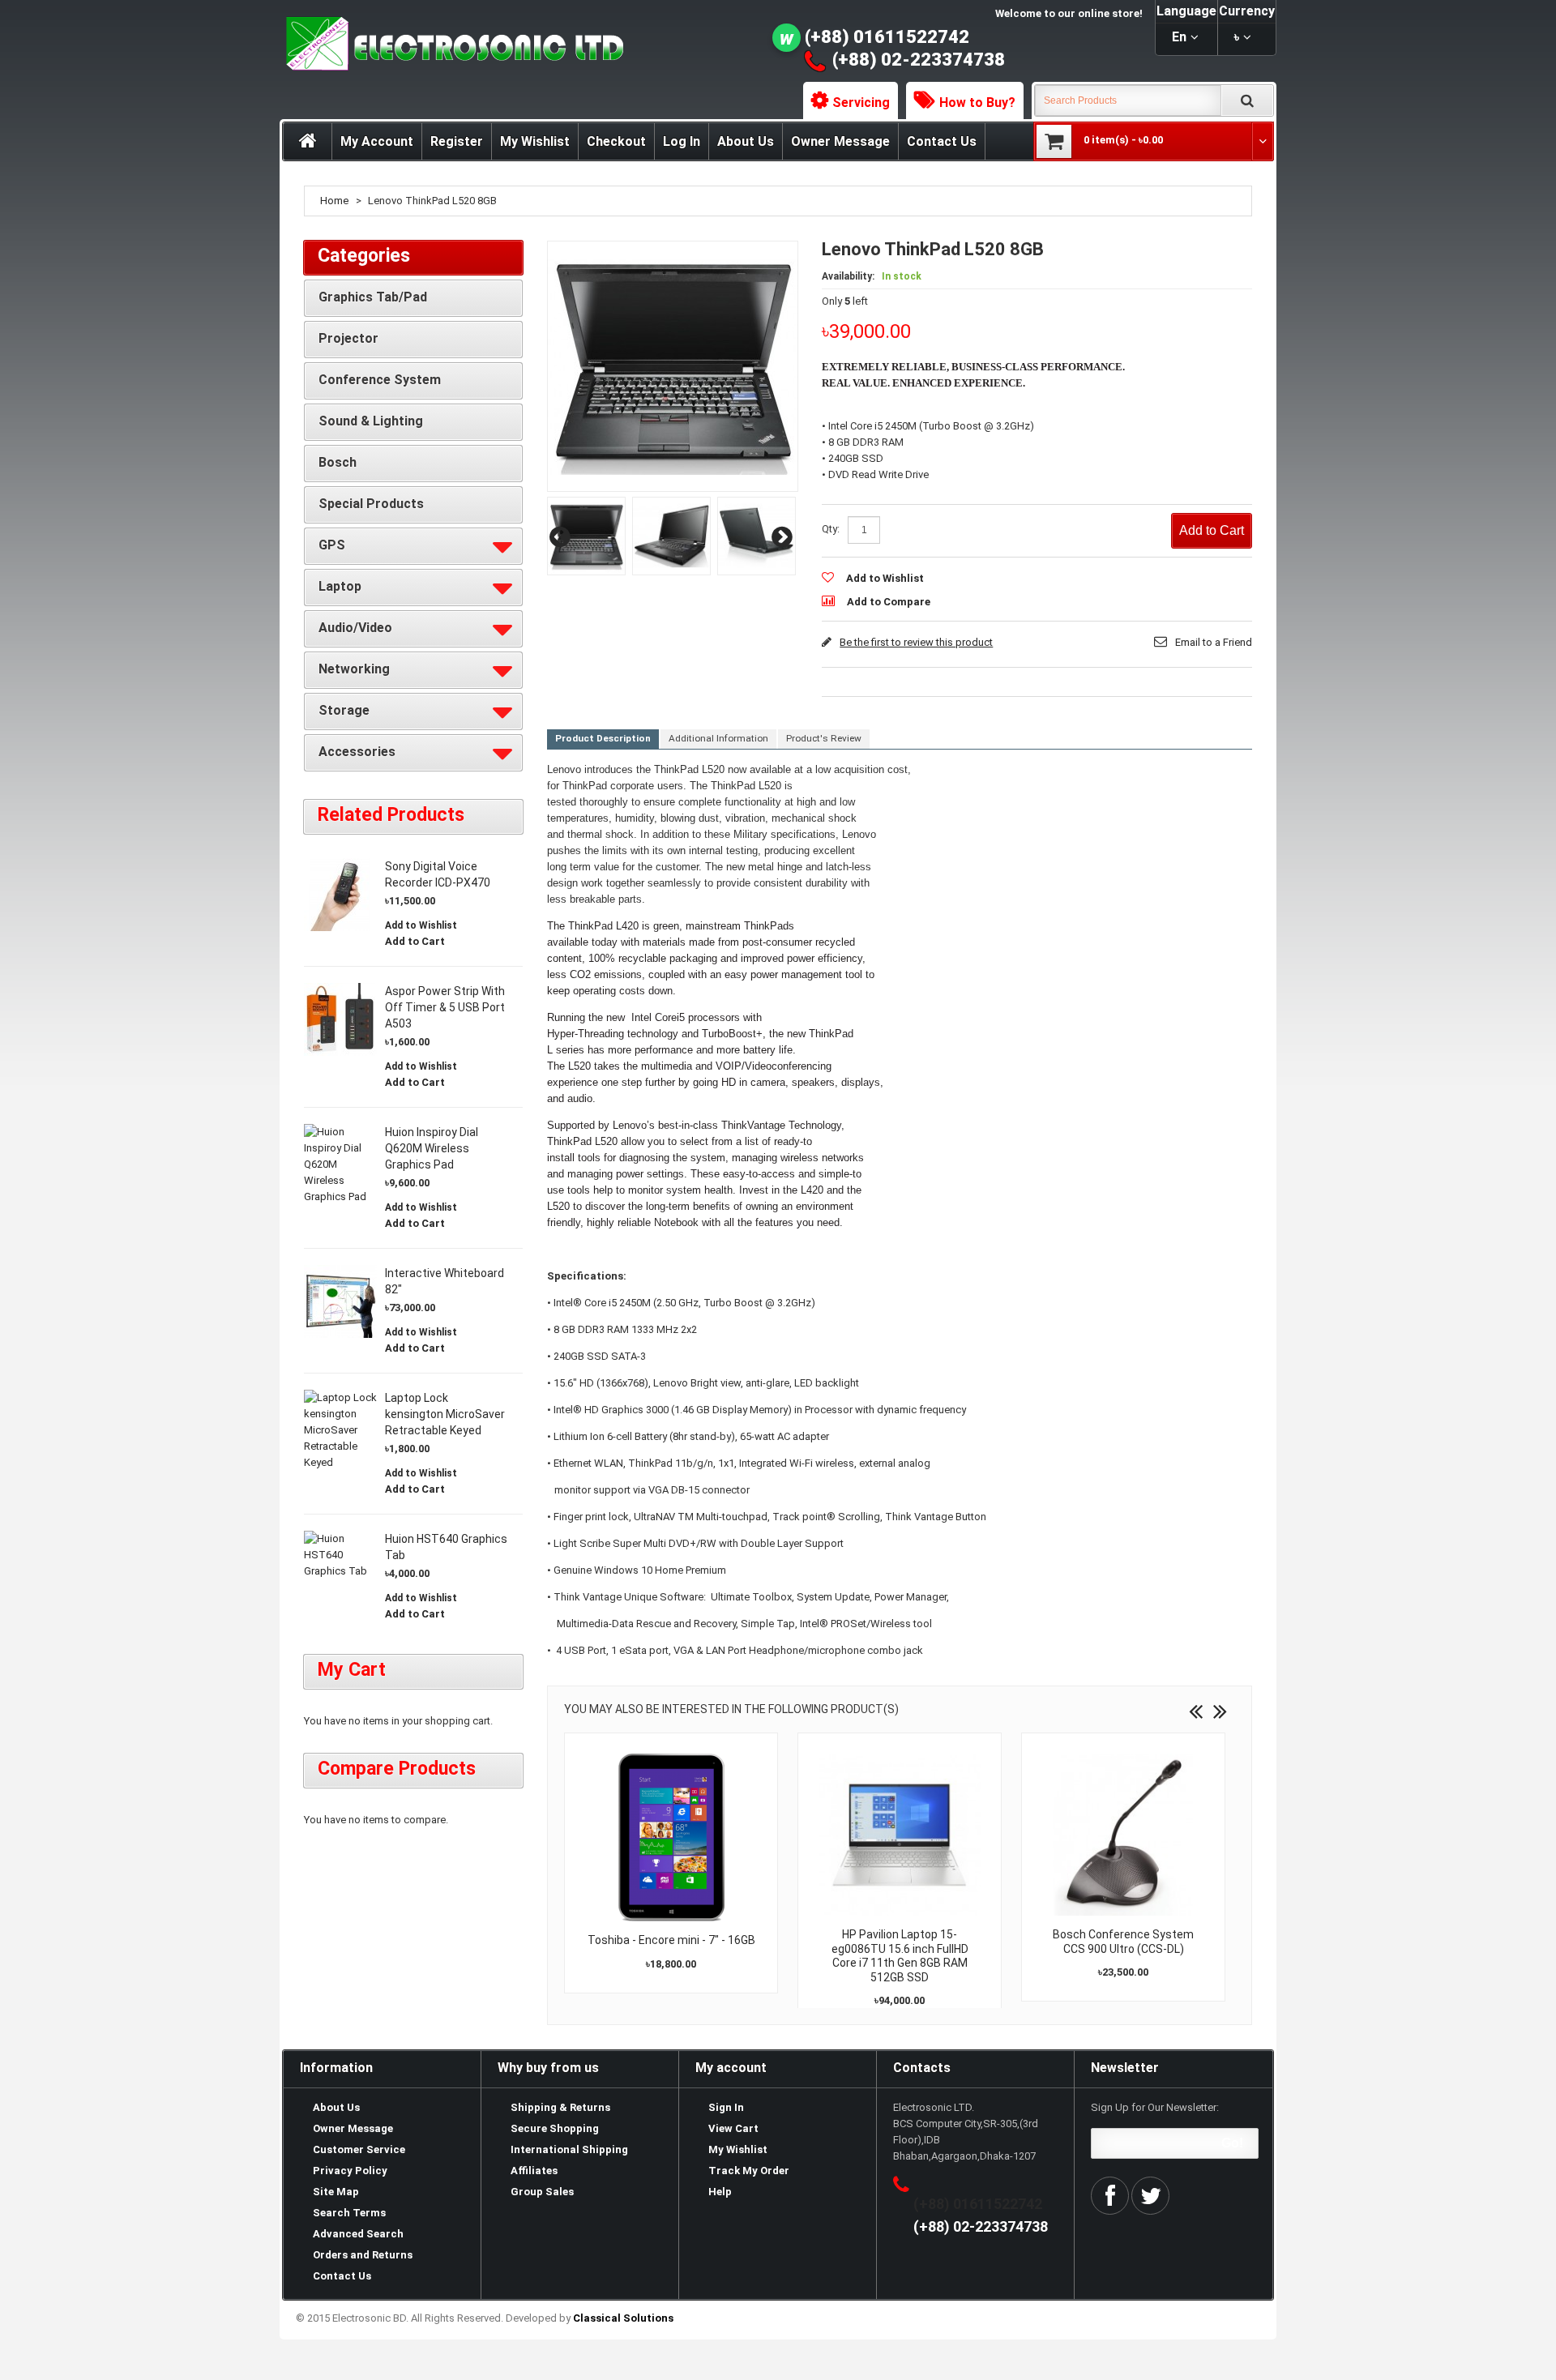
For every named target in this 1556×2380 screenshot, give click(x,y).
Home (334, 201)
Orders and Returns (363, 2255)
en (1179, 37)
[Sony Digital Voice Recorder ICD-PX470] (340, 895)
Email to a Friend (1214, 642)
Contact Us (942, 141)
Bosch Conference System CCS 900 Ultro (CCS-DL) (1123, 1942)
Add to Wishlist (885, 578)
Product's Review (824, 738)
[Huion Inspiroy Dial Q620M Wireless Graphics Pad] (340, 1164)
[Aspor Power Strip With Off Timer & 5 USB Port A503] (340, 1019)
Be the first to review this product (916, 642)
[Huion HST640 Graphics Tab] (340, 1555)
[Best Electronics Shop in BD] (671, 536)
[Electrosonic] (451, 44)
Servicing (861, 103)
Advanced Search (358, 2234)
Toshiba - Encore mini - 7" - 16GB (671, 1940)
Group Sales (542, 2192)
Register (457, 141)
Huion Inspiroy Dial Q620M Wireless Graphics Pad (432, 1148)
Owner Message (840, 141)
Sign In (726, 2107)
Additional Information (718, 738)
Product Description (603, 738)
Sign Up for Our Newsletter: (1155, 2107)
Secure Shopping (555, 2128)
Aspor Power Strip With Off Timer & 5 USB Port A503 (445, 1007)
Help (720, 2192)
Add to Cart (415, 941)
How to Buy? (977, 103)
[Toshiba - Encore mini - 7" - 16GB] (671, 1837)
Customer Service (359, 2149)
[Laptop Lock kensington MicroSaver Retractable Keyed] (340, 1430)
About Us (746, 141)
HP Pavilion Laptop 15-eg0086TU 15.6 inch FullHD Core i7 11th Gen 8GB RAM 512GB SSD (900, 1956)
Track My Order (749, 2171)
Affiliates (534, 2171)
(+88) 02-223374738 (919, 60)
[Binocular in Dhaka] (757, 536)
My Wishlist (535, 141)
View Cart (733, 2128)
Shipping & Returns (560, 2107)
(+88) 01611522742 (887, 37)
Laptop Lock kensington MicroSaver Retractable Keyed (445, 1414)
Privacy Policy (350, 2171)
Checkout (616, 141)
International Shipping (569, 2149)
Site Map (336, 2192)
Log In (682, 141)
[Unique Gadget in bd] (586, 536)
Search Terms (349, 2213)
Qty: (831, 529)
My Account (377, 141)
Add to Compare (889, 602)
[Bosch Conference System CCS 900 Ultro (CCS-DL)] (1123, 1835)
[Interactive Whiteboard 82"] (340, 1301)
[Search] (1247, 100)
